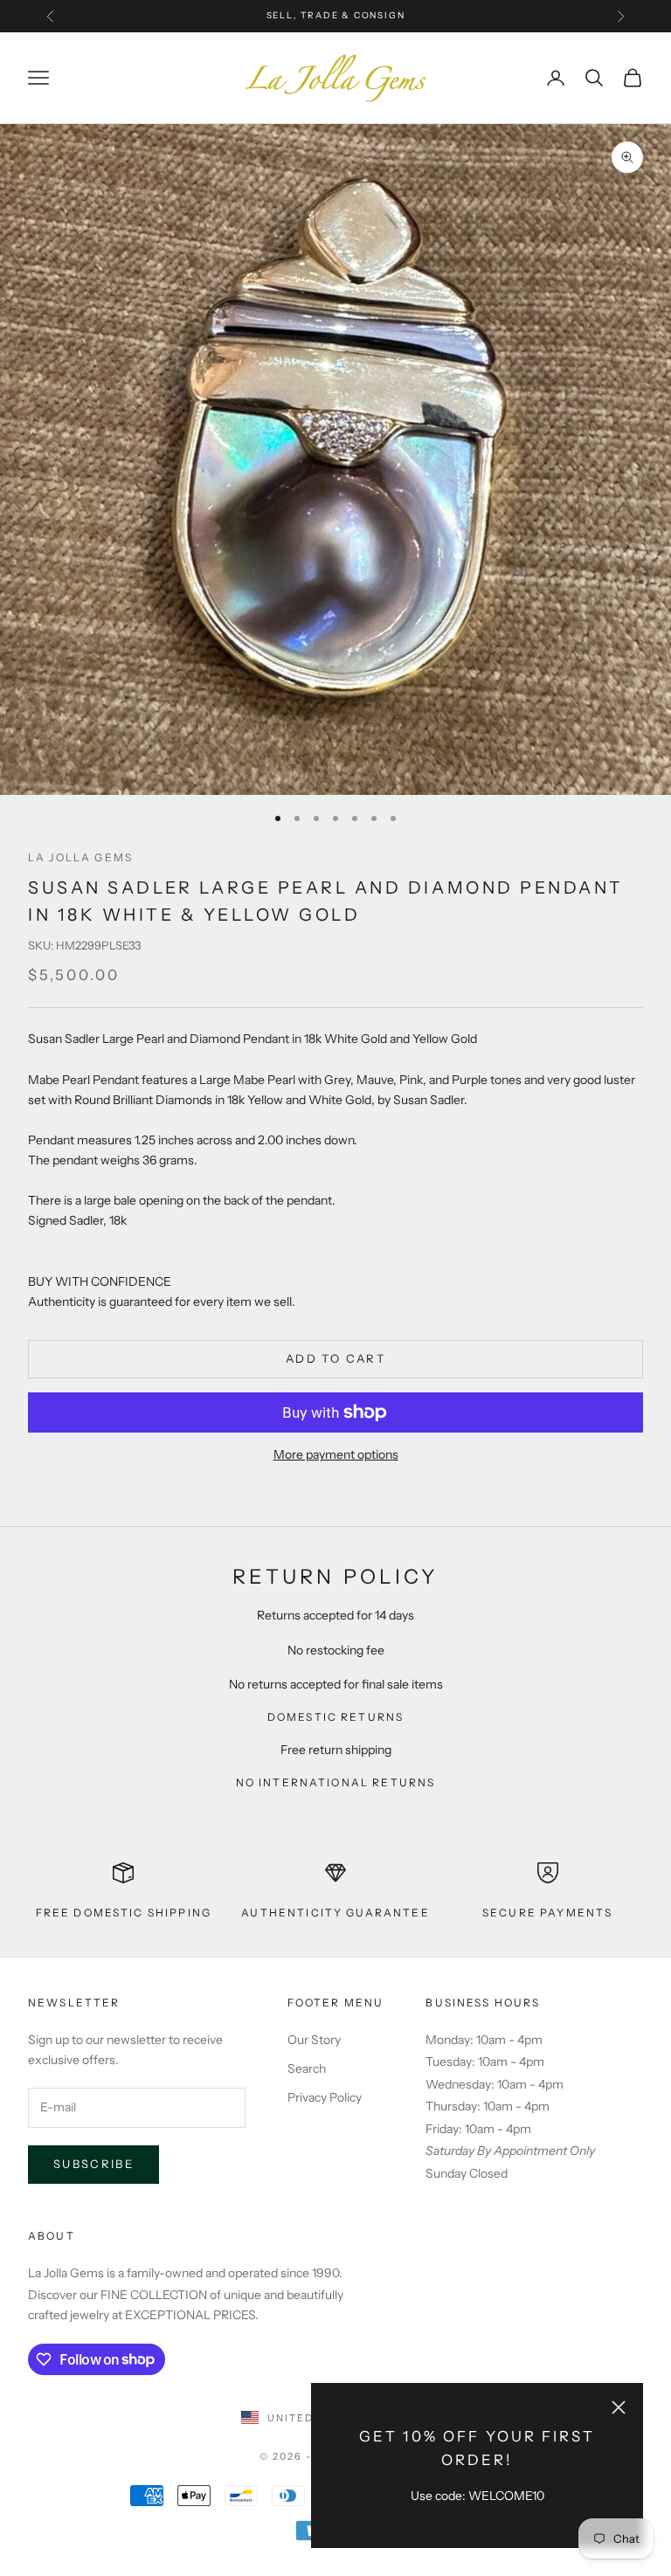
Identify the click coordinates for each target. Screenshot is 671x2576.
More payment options (336, 1454)
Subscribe (93, 2164)
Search (307, 2068)
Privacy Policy (325, 2097)
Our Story (314, 2040)
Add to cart (335, 1358)
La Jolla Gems (80, 857)
